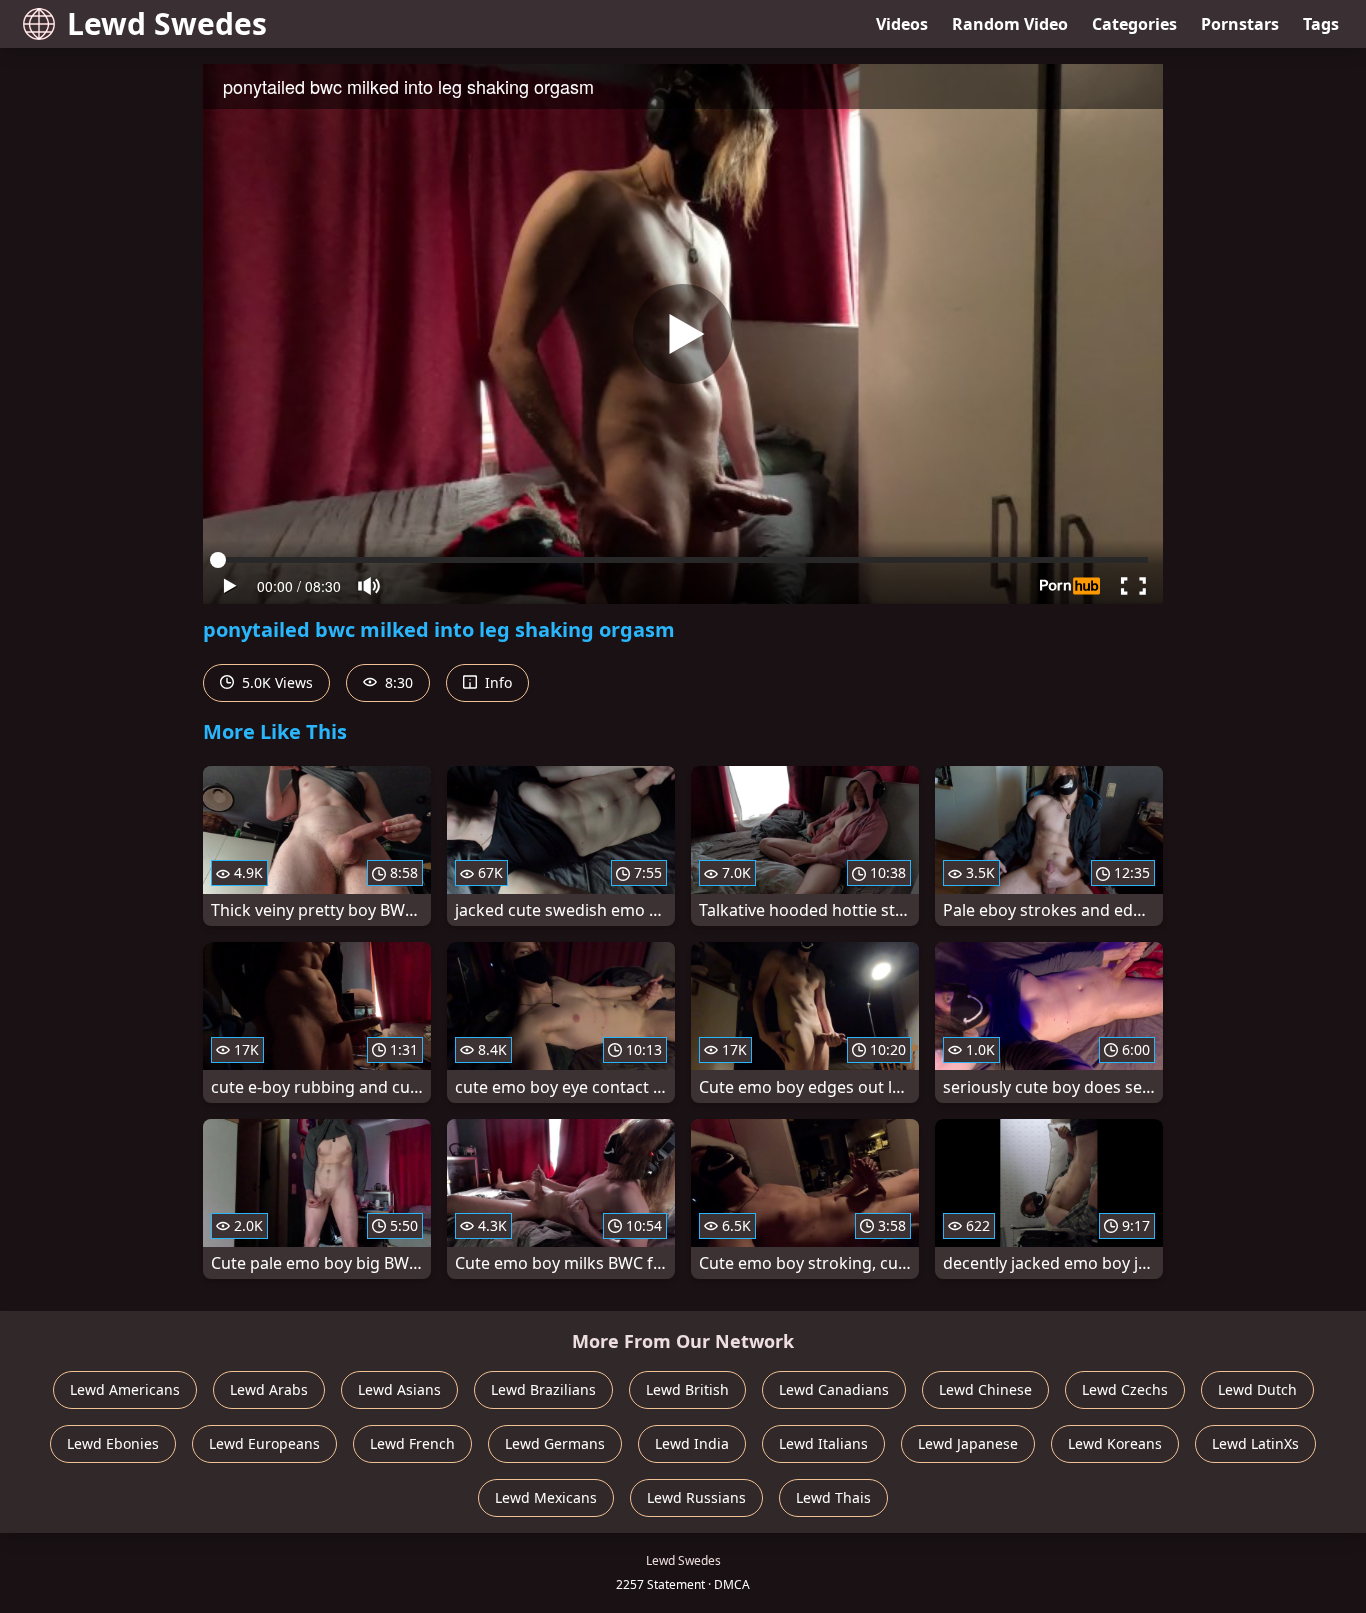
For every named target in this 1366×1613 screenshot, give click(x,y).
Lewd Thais (833, 1497)
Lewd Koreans (1115, 1443)
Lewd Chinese (985, 1389)
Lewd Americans (125, 1389)
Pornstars (1240, 24)
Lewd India (692, 1443)
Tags (1321, 24)
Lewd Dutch (1257, 1389)
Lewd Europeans (264, 1443)
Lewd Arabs (269, 1389)
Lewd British (687, 1389)
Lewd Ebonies (113, 1443)
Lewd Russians (696, 1497)
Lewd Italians (823, 1443)
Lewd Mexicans (546, 1497)
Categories (1134, 24)
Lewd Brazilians (543, 1389)
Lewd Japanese (968, 1443)
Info (496, 682)
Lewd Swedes (167, 23)
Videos (902, 24)
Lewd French (412, 1443)
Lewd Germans (555, 1443)
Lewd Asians (399, 1389)
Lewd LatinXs (1255, 1443)
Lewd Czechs (1125, 1389)
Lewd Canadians (834, 1389)
